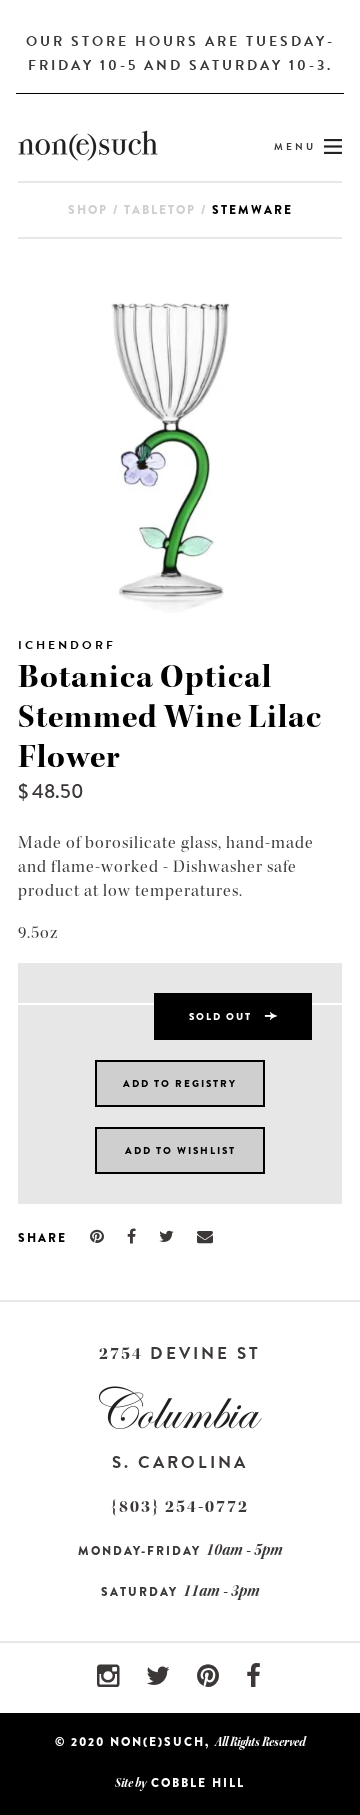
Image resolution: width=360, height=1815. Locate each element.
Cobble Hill (198, 1783)
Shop (88, 210)
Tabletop (160, 210)
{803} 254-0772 (180, 1506)
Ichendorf (67, 645)
